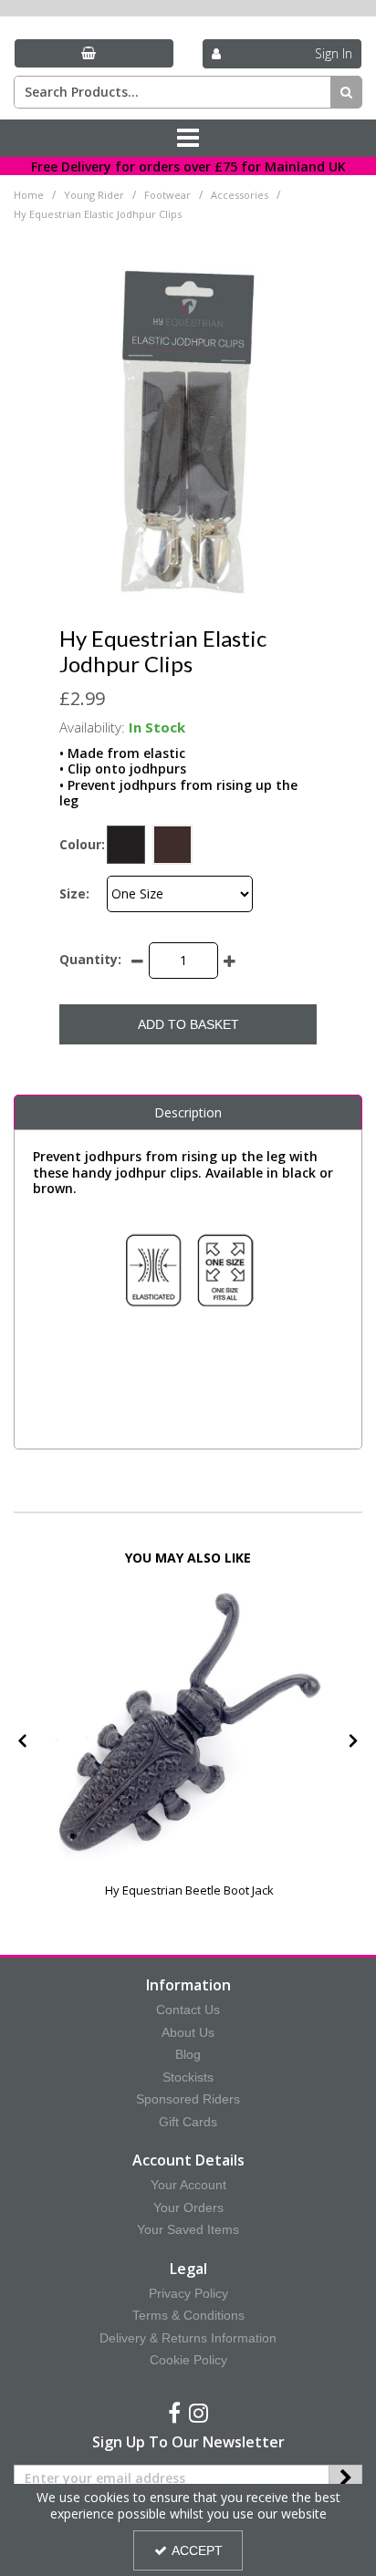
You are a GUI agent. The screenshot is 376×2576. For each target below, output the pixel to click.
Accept (197, 2550)
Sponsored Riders (188, 2099)
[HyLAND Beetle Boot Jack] (190, 1725)
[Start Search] (346, 92)
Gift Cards (188, 2122)
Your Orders (188, 2207)
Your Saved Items (188, 2229)
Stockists (188, 2077)
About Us (188, 2032)
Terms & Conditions (188, 2315)
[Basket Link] (94, 53)
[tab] (188, 1113)
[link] (174, 2414)
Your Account (188, 2185)
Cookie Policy (188, 2360)
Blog (188, 2054)
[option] (190, 1747)
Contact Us (188, 2010)
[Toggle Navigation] (188, 139)
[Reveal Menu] (188, 139)
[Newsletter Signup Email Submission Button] (345, 2478)
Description (188, 1112)
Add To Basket (188, 1024)
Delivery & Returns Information (188, 2338)
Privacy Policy (188, 2293)
